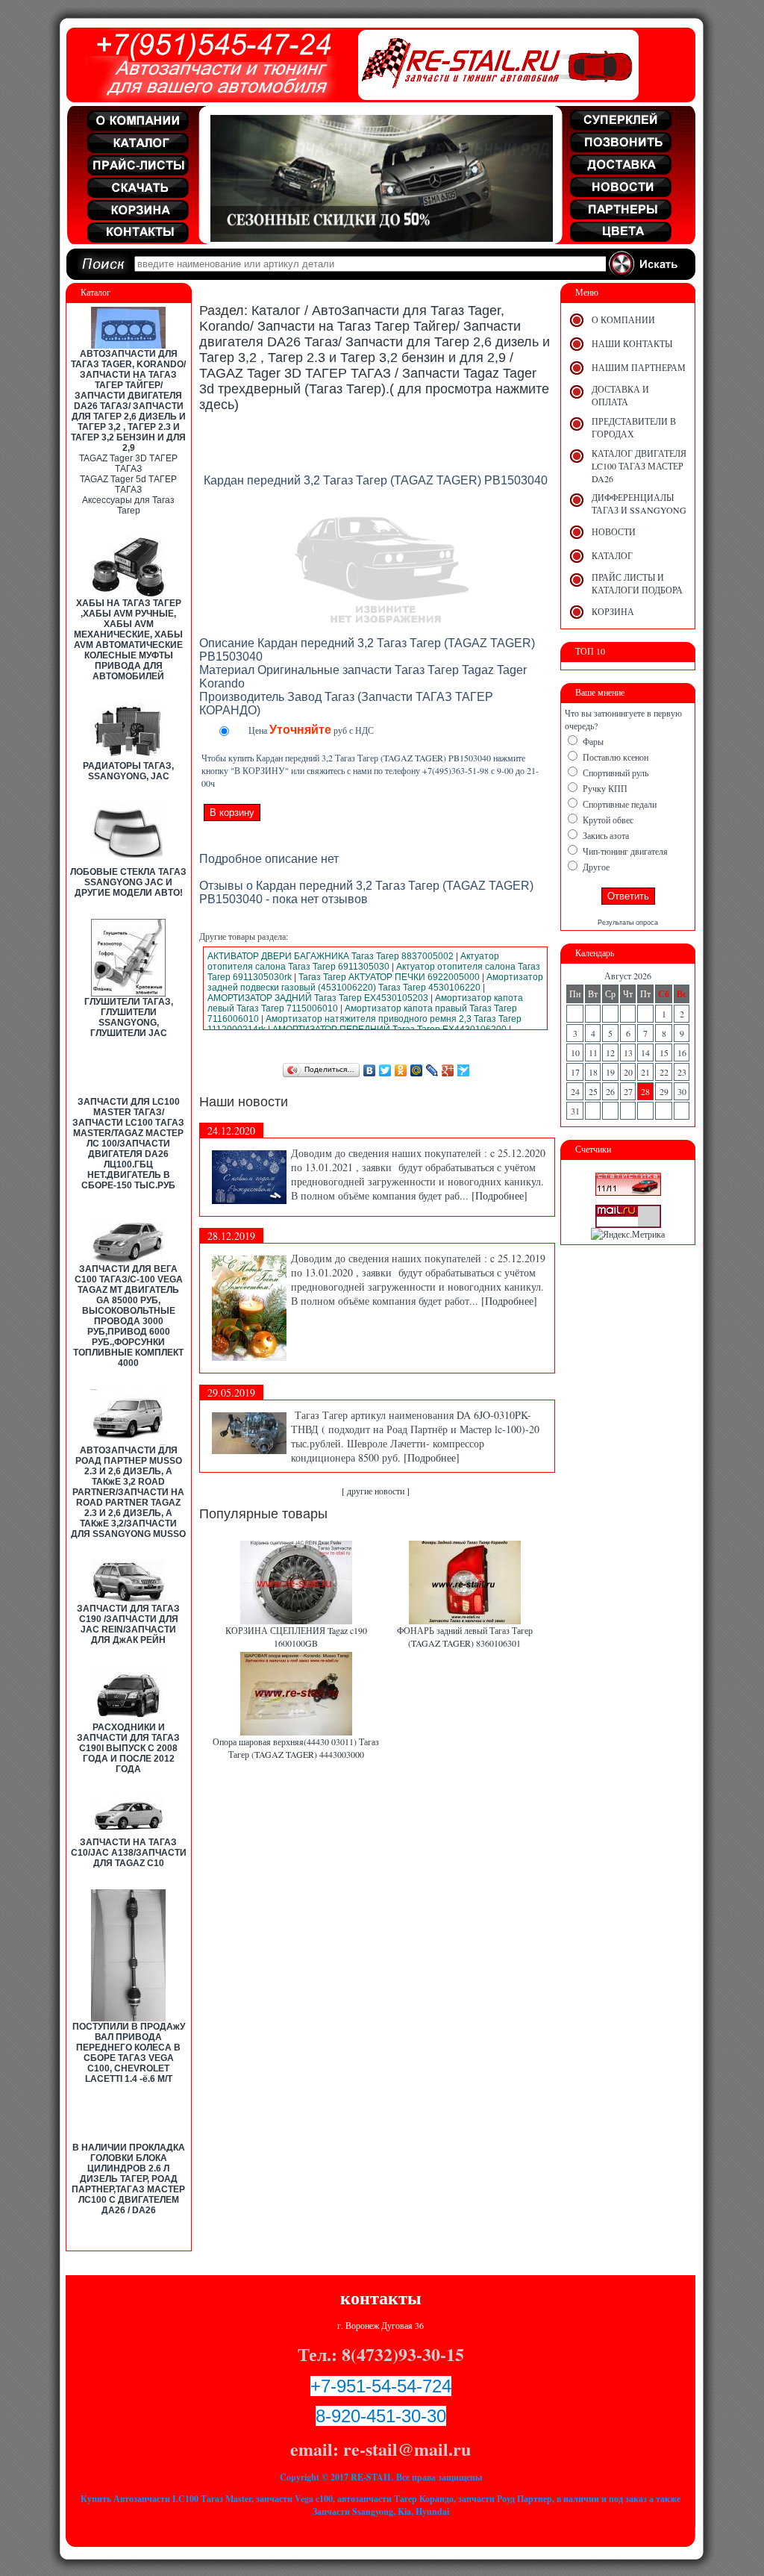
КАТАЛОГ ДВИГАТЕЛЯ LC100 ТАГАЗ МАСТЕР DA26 (639, 466)
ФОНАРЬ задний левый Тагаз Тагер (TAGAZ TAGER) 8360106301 (465, 1637)
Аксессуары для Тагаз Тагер (128, 505)
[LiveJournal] (432, 1070)
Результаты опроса (628, 923)
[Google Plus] (448, 1070)
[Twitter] (385, 1070)
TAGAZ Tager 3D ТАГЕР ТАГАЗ (128, 464)
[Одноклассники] (401, 1070)
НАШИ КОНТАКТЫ (632, 343)
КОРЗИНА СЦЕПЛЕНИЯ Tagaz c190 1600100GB (296, 1637)
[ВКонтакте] (370, 1070)
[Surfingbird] (464, 1070)
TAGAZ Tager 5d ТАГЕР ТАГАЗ (128, 484)
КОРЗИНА (613, 611)
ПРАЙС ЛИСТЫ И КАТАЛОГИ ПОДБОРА (637, 583)
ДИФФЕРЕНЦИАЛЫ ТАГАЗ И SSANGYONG (639, 503)
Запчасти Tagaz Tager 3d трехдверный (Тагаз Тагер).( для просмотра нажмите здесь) (374, 389)
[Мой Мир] (417, 1070)
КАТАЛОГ (612, 555)
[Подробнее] (500, 1195)
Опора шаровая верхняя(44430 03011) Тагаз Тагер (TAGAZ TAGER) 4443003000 (296, 1748)
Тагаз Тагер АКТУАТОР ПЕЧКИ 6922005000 (389, 977)
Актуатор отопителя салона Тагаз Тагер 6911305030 (353, 961)
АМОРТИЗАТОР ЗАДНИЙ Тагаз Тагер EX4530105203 (318, 998)
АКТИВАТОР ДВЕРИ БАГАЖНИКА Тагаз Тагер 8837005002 (331, 956)
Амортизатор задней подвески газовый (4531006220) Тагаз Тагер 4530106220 (375, 982)
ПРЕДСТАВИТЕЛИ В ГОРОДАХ (634, 427)
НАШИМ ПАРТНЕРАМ (639, 367)
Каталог (276, 311)
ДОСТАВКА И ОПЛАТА (620, 395)
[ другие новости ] (376, 1491)
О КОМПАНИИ (623, 319)
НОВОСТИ (614, 531)
